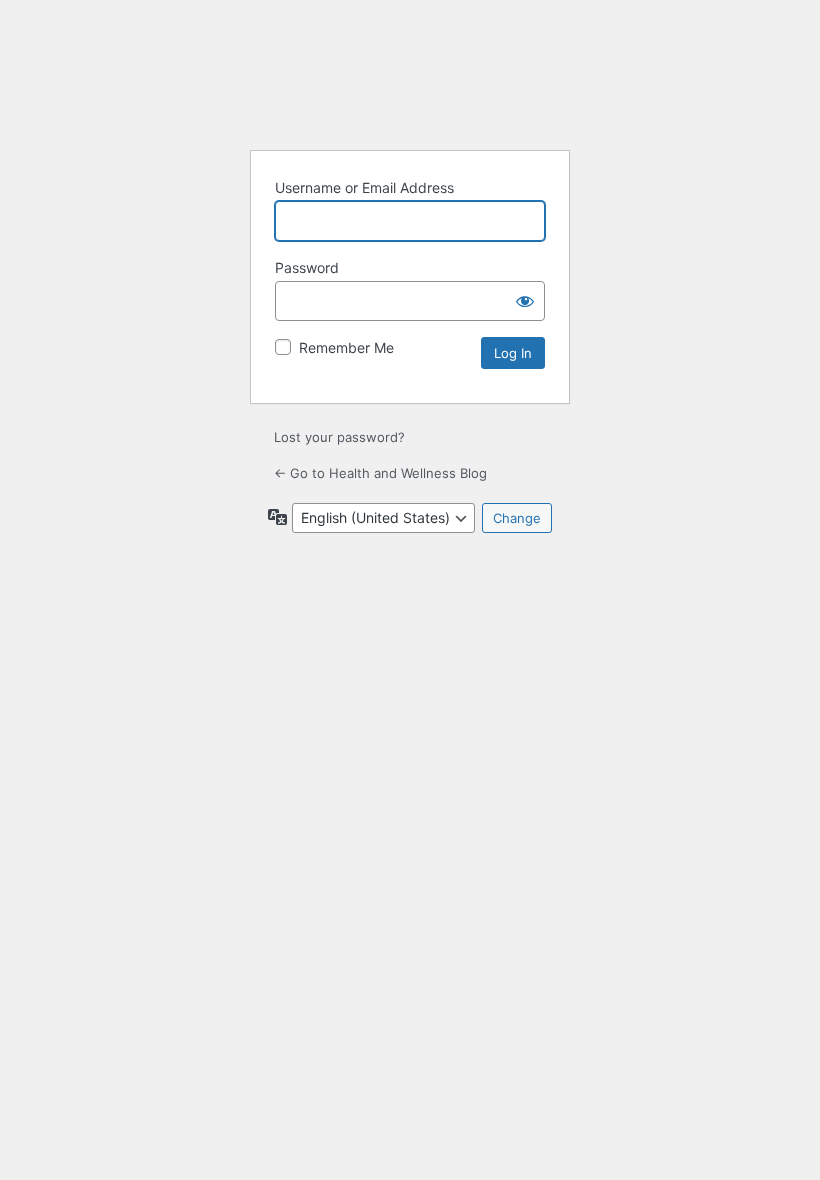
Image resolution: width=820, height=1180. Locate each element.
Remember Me (346, 347)
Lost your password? (339, 437)
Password (307, 267)
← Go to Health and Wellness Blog (380, 473)
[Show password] (525, 301)
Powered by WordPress (410, 83)
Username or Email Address (364, 187)
